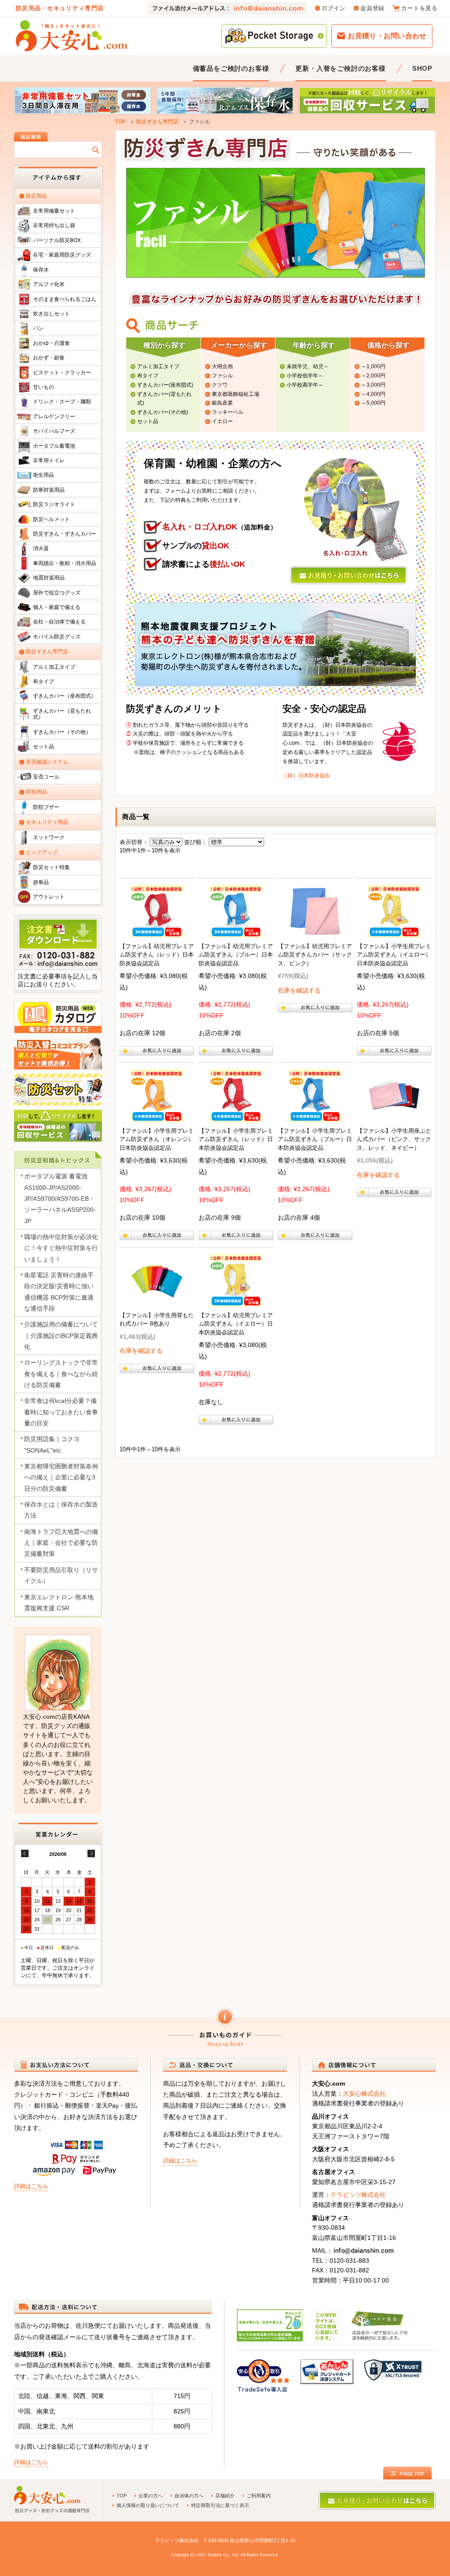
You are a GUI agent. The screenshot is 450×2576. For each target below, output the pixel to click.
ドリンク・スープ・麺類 (62, 402)
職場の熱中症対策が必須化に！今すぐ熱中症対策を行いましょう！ (61, 1248)
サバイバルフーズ (54, 431)
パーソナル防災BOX (57, 240)
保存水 (41, 270)
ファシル (222, 376)
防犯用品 (36, 792)
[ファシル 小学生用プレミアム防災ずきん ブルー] (315, 1116)
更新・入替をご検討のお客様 (340, 68)
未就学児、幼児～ (308, 366)
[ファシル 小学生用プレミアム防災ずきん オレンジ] (157, 1116)
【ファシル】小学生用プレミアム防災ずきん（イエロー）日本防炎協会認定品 (394, 955)
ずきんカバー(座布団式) (165, 385)
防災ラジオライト (54, 504)
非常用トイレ (49, 460)
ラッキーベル (228, 412)
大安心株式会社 (364, 2094)
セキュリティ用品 (47, 822)
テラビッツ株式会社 (358, 2195)
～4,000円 (373, 394)
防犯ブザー (46, 807)
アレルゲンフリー (54, 417)
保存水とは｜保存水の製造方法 (61, 1510)
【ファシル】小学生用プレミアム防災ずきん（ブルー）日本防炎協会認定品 (315, 1139)
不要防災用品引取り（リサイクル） (61, 1575)
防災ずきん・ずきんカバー (65, 534)
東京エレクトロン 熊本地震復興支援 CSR (59, 1603)
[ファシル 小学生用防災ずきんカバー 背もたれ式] (157, 1301)
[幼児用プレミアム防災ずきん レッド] (157, 931)
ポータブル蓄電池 (54, 446)
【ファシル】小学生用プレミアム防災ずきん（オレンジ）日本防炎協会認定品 (157, 1139)
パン (38, 328)
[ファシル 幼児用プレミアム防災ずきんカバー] (315, 931)
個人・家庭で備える (57, 607)
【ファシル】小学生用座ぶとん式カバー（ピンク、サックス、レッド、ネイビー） (394, 1139)
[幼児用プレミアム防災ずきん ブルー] (236, 931)
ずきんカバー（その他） (62, 732)
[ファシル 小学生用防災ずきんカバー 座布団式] (394, 1116)
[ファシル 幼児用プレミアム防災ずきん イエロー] (236, 1301)
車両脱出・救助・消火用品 (65, 563)
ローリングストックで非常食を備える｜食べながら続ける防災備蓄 (61, 1374)
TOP (120, 122)
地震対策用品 (49, 578)
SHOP (422, 68)
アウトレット (49, 897)
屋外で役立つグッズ (57, 593)
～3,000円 (373, 385)
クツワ (220, 385)
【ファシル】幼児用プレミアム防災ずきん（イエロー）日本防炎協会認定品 (236, 1324)
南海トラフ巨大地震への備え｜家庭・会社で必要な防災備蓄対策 (61, 1543)
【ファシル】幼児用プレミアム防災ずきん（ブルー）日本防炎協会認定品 (236, 955)
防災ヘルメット (51, 519)
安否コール (46, 777)
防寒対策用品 (49, 490)
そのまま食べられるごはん (65, 299)
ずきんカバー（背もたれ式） (62, 714)
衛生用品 (44, 475)
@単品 (41, 882)
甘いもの (44, 387)
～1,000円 (373, 366)
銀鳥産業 (222, 403)
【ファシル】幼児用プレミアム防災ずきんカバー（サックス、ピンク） (315, 955)
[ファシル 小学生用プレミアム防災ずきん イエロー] (394, 931)
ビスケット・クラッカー (62, 373)
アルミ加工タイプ (158, 366)
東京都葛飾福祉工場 (236, 394)
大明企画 (222, 366)
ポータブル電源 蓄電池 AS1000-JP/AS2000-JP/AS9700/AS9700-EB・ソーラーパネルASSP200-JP (60, 1198)
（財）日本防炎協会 (306, 775)
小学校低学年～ (305, 376)
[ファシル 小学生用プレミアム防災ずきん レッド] (236, 1116)
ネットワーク (49, 837)
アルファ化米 (49, 284)
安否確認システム (47, 762)
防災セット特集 (51, 867)
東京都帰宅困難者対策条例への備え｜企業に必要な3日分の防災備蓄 (61, 1477)
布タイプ (148, 376)
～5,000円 (373, 403)
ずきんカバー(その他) (163, 412)
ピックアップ (42, 852)
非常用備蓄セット (54, 211)
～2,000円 (373, 376)
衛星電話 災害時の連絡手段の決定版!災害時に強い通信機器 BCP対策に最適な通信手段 (59, 1292)
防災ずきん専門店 (157, 122)
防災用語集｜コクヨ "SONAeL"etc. (52, 1444)
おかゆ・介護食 (51, 343)
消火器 (41, 548)
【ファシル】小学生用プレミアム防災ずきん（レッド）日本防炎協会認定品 (236, 1139)
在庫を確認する (299, 990)
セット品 (148, 421)
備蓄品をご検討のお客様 (231, 68)
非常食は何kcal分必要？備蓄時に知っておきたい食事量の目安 (61, 1412)
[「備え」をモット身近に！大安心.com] (72, 36)
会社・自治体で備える (59, 622)
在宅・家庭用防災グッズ (62, 255)
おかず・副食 (49, 358)
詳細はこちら (31, 2186)
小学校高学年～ (305, 385)
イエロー (222, 421)
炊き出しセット (51, 314)
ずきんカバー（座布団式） (65, 696)
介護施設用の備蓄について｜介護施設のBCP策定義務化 (61, 1335)
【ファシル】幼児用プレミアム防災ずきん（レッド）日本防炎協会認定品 (157, 955)
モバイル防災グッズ (57, 637)
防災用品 (36, 196)
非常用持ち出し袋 (54, 225)
